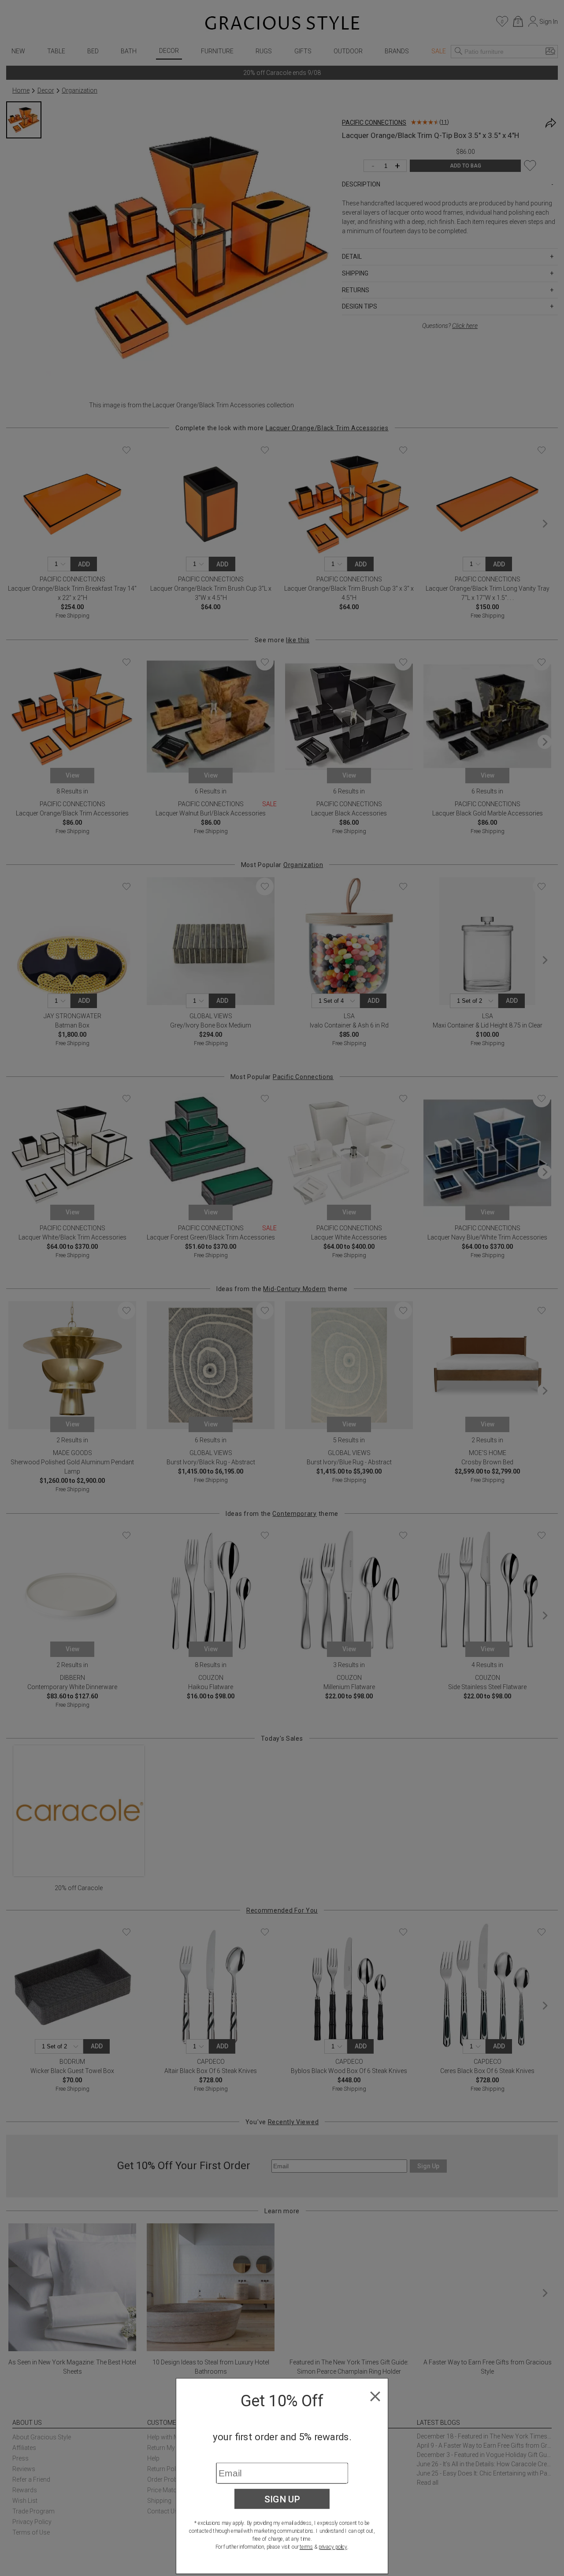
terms (306, 2547)
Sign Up (282, 2499)
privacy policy (333, 2547)
